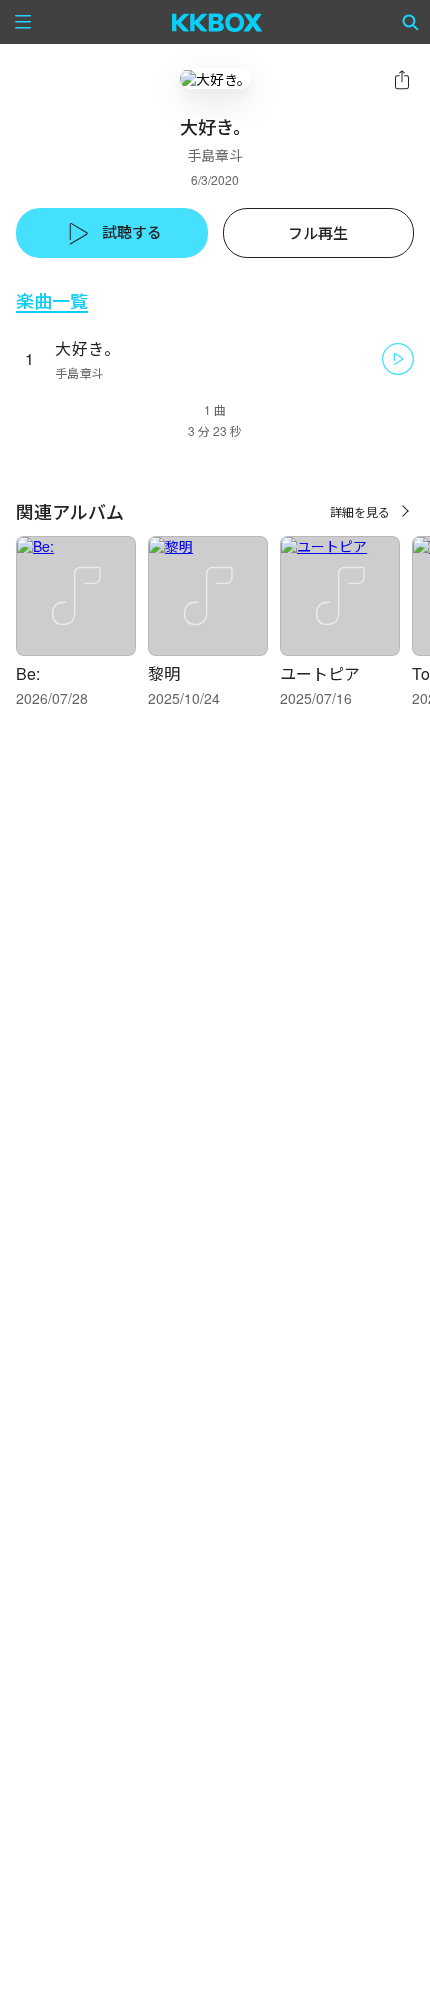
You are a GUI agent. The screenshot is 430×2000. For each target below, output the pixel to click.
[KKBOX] (217, 22)
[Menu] (23, 22)
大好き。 (87, 348)
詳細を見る (360, 511)
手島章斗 (215, 155)
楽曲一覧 (52, 300)
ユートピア (320, 673)
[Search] (411, 22)
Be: (28, 673)
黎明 (164, 673)
